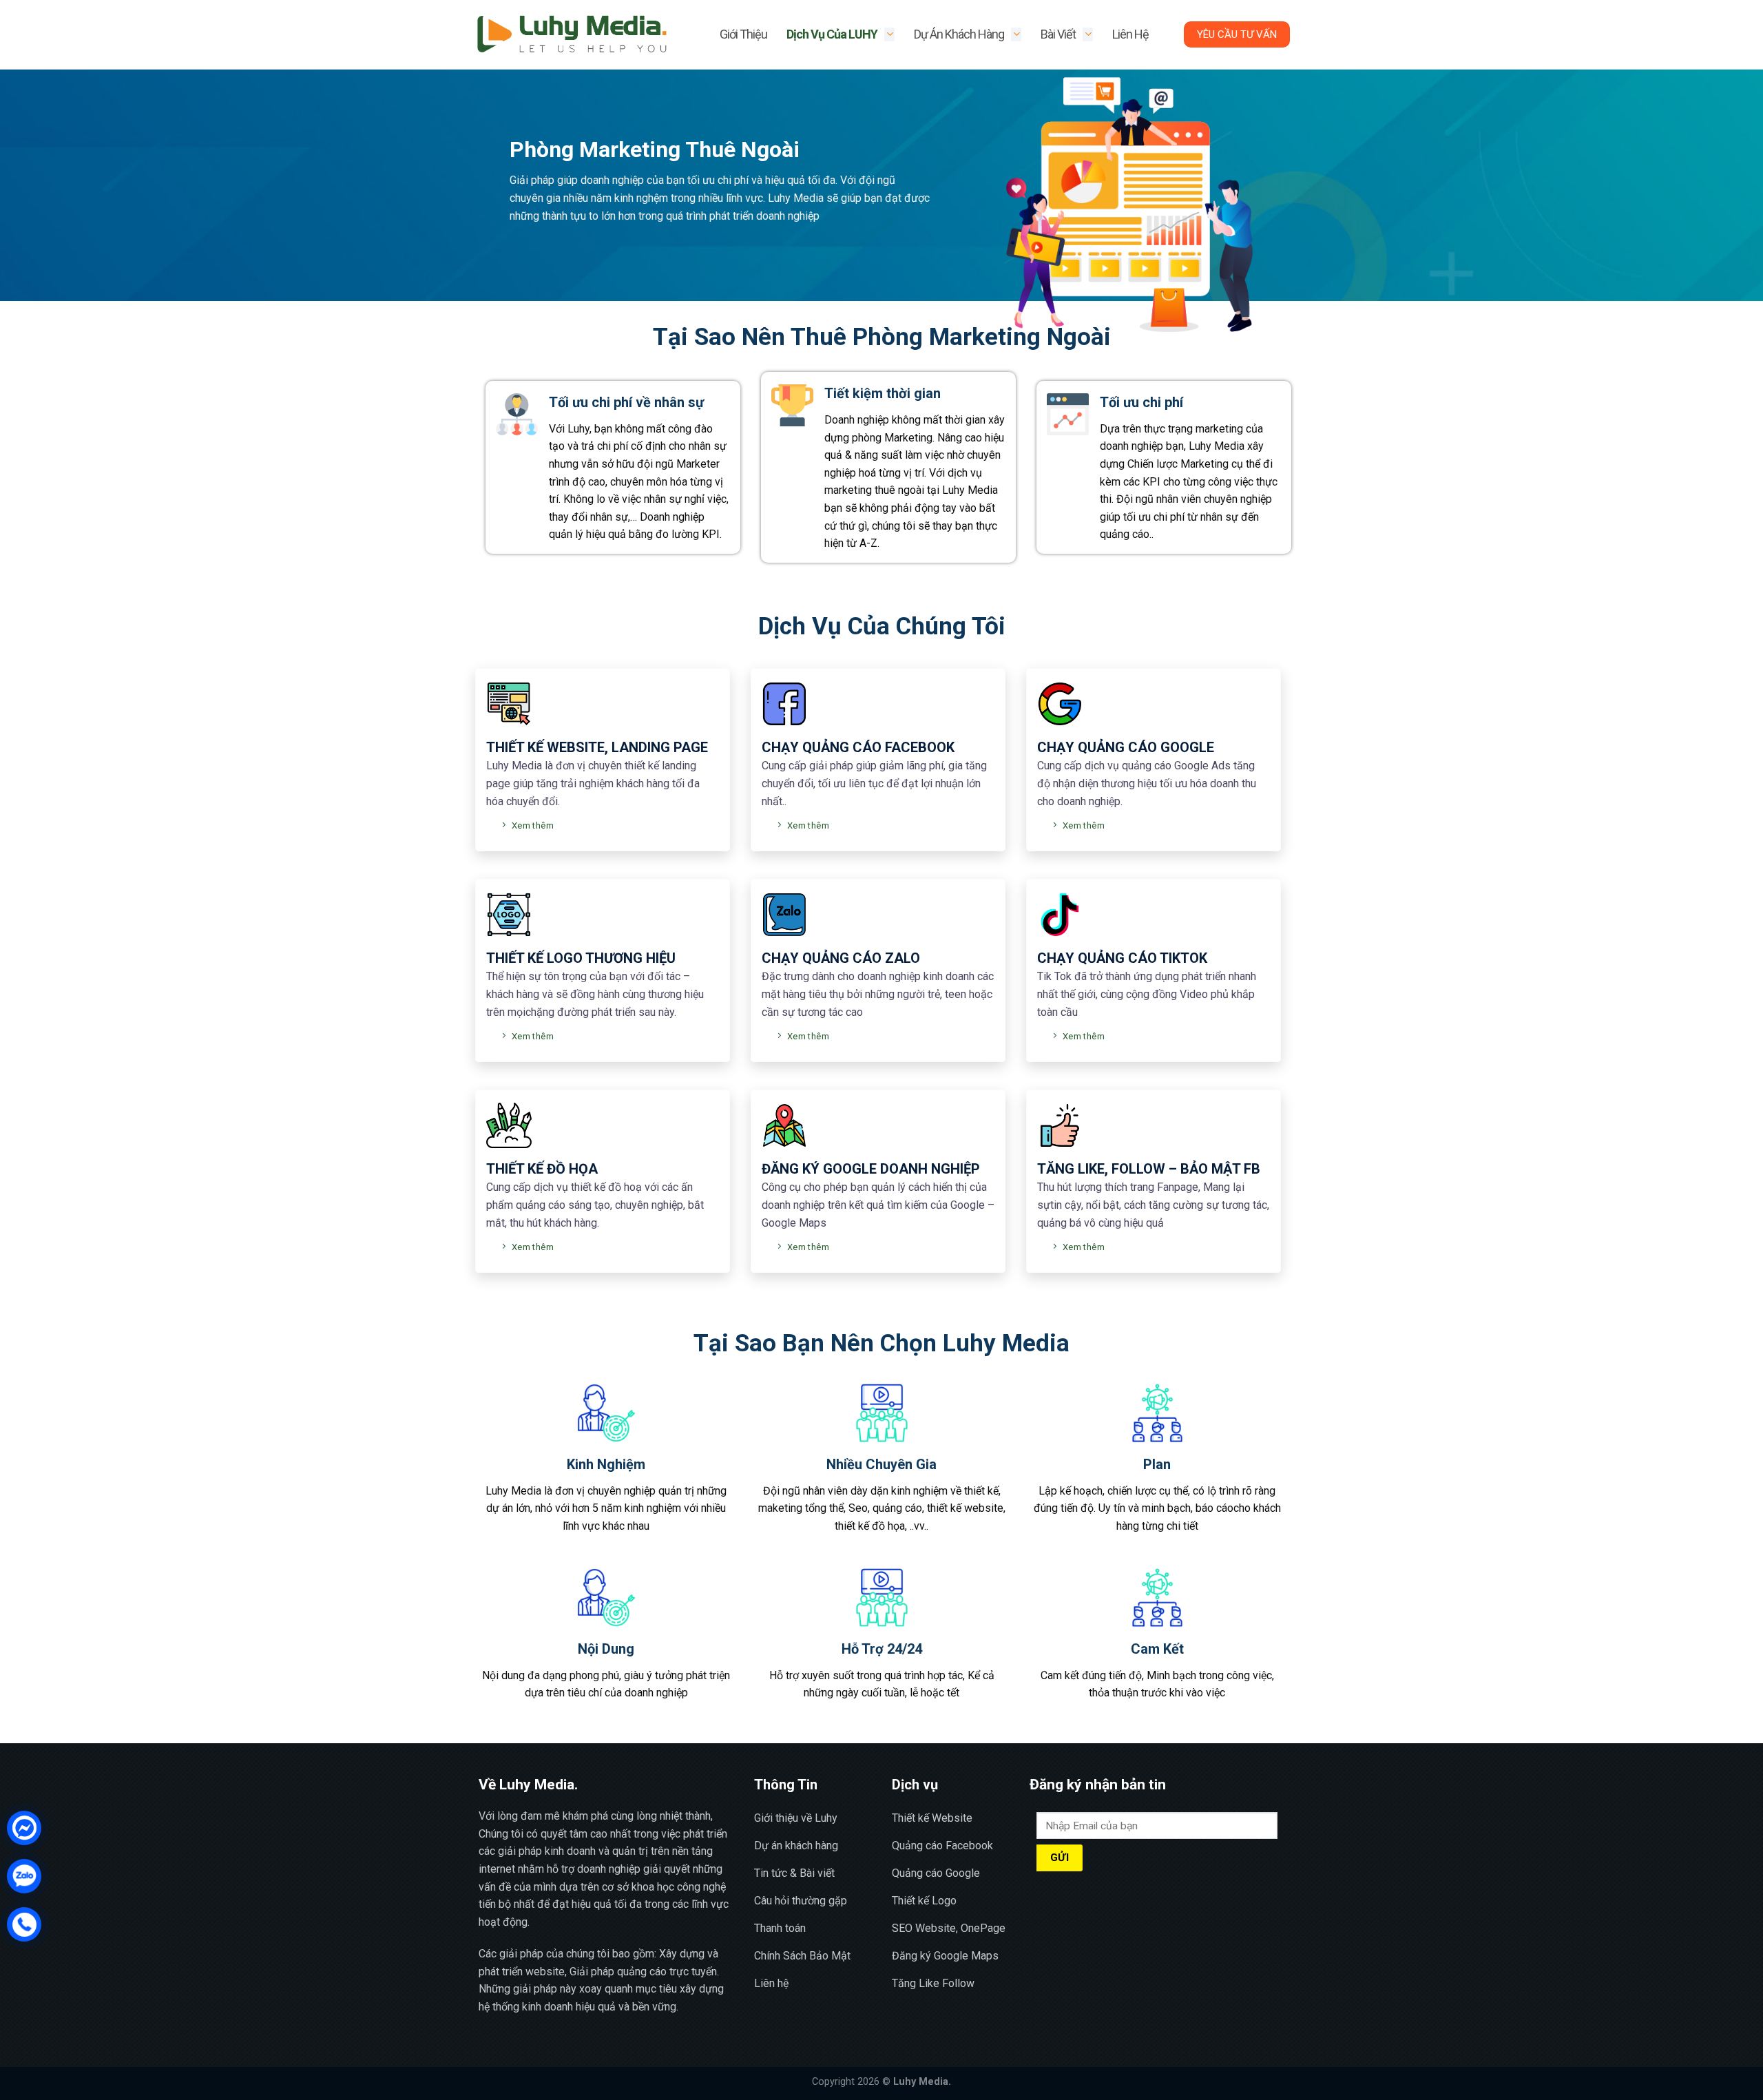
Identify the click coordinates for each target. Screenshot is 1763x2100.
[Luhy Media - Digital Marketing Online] (572, 35)
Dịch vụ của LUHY (832, 34)
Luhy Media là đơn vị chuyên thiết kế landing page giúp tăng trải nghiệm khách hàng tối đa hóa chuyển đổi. (593, 783)
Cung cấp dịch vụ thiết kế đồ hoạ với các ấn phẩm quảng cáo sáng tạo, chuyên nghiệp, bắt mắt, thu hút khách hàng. (595, 1205)
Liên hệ (1130, 34)
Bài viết (1058, 34)
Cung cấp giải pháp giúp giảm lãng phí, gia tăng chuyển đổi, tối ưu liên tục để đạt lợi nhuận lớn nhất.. (874, 783)
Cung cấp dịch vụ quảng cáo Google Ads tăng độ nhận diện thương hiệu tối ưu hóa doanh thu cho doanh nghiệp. (1147, 783)
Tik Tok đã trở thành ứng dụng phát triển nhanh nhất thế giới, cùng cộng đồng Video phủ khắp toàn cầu (1147, 994)
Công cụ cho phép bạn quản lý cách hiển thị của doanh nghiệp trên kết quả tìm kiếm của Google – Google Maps (878, 1205)
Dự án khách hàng (959, 34)
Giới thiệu (743, 34)
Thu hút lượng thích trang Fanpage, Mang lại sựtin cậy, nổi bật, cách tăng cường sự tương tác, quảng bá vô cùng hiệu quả (1153, 1205)
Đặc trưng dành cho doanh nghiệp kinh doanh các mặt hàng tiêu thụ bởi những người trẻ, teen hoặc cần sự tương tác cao (878, 994)
